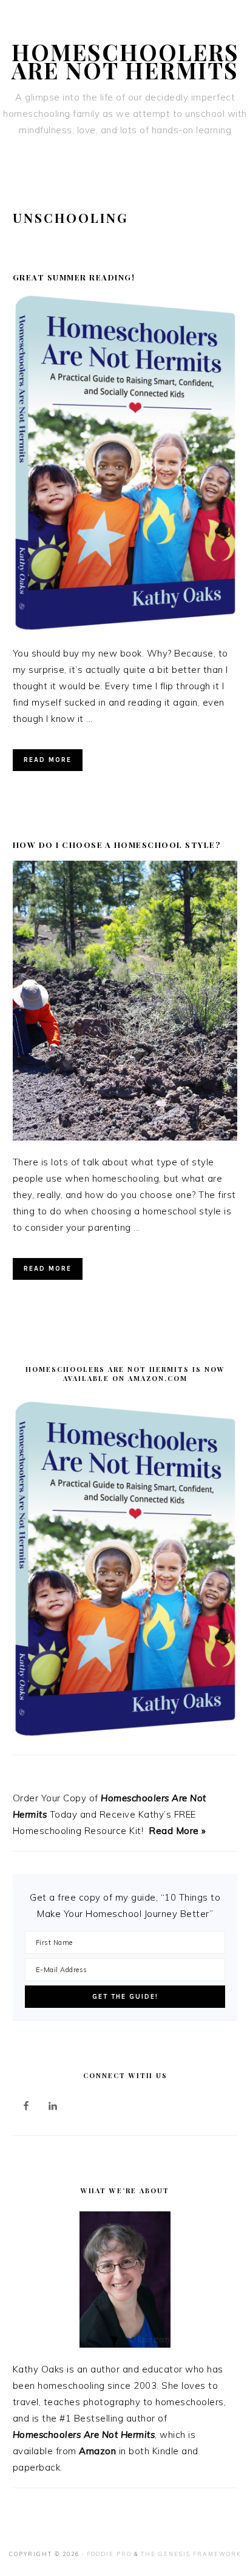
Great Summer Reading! (74, 277)
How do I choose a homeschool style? (117, 845)
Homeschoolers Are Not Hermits (125, 61)
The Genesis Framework (191, 2554)
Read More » (177, 1831)
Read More (48, 760)
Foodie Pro (109, 2554)
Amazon (97, 2451)
